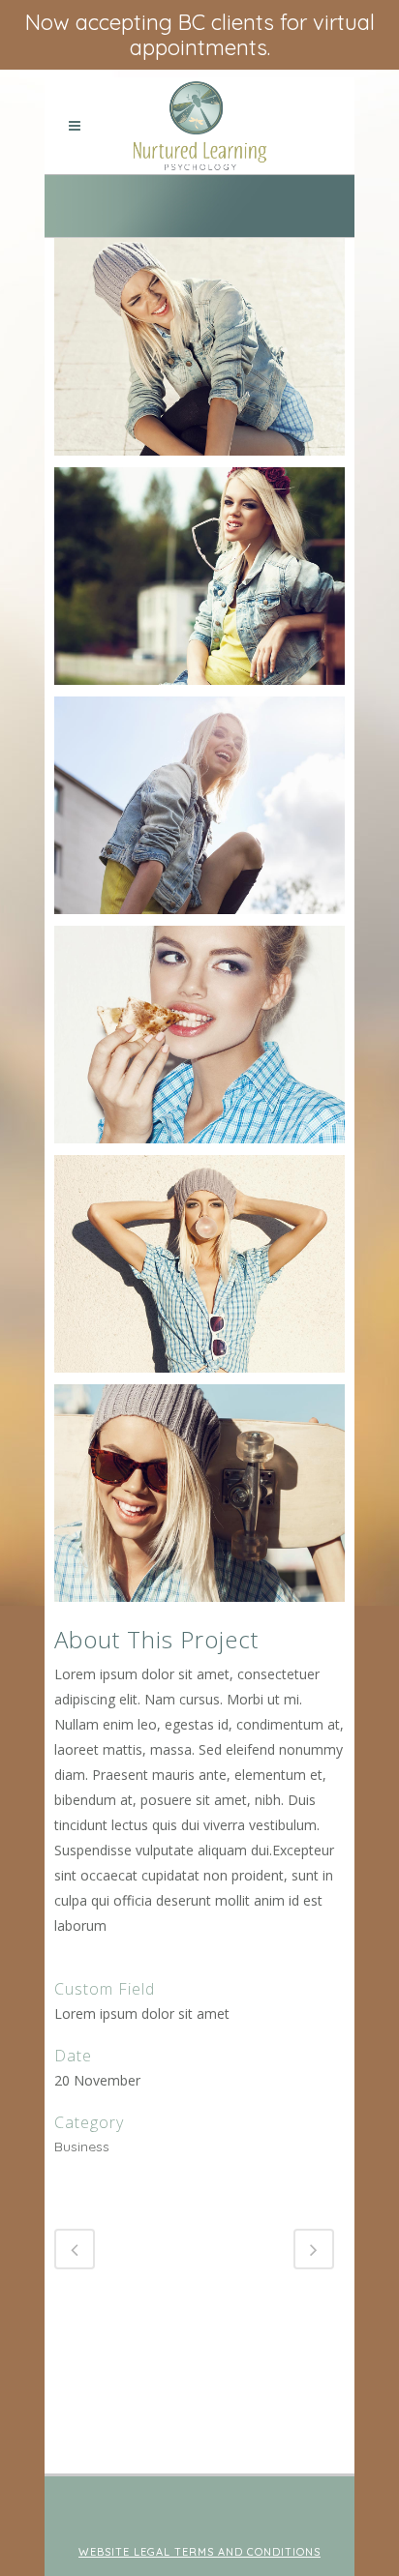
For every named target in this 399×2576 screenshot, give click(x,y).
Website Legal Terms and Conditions (199, 2552)
